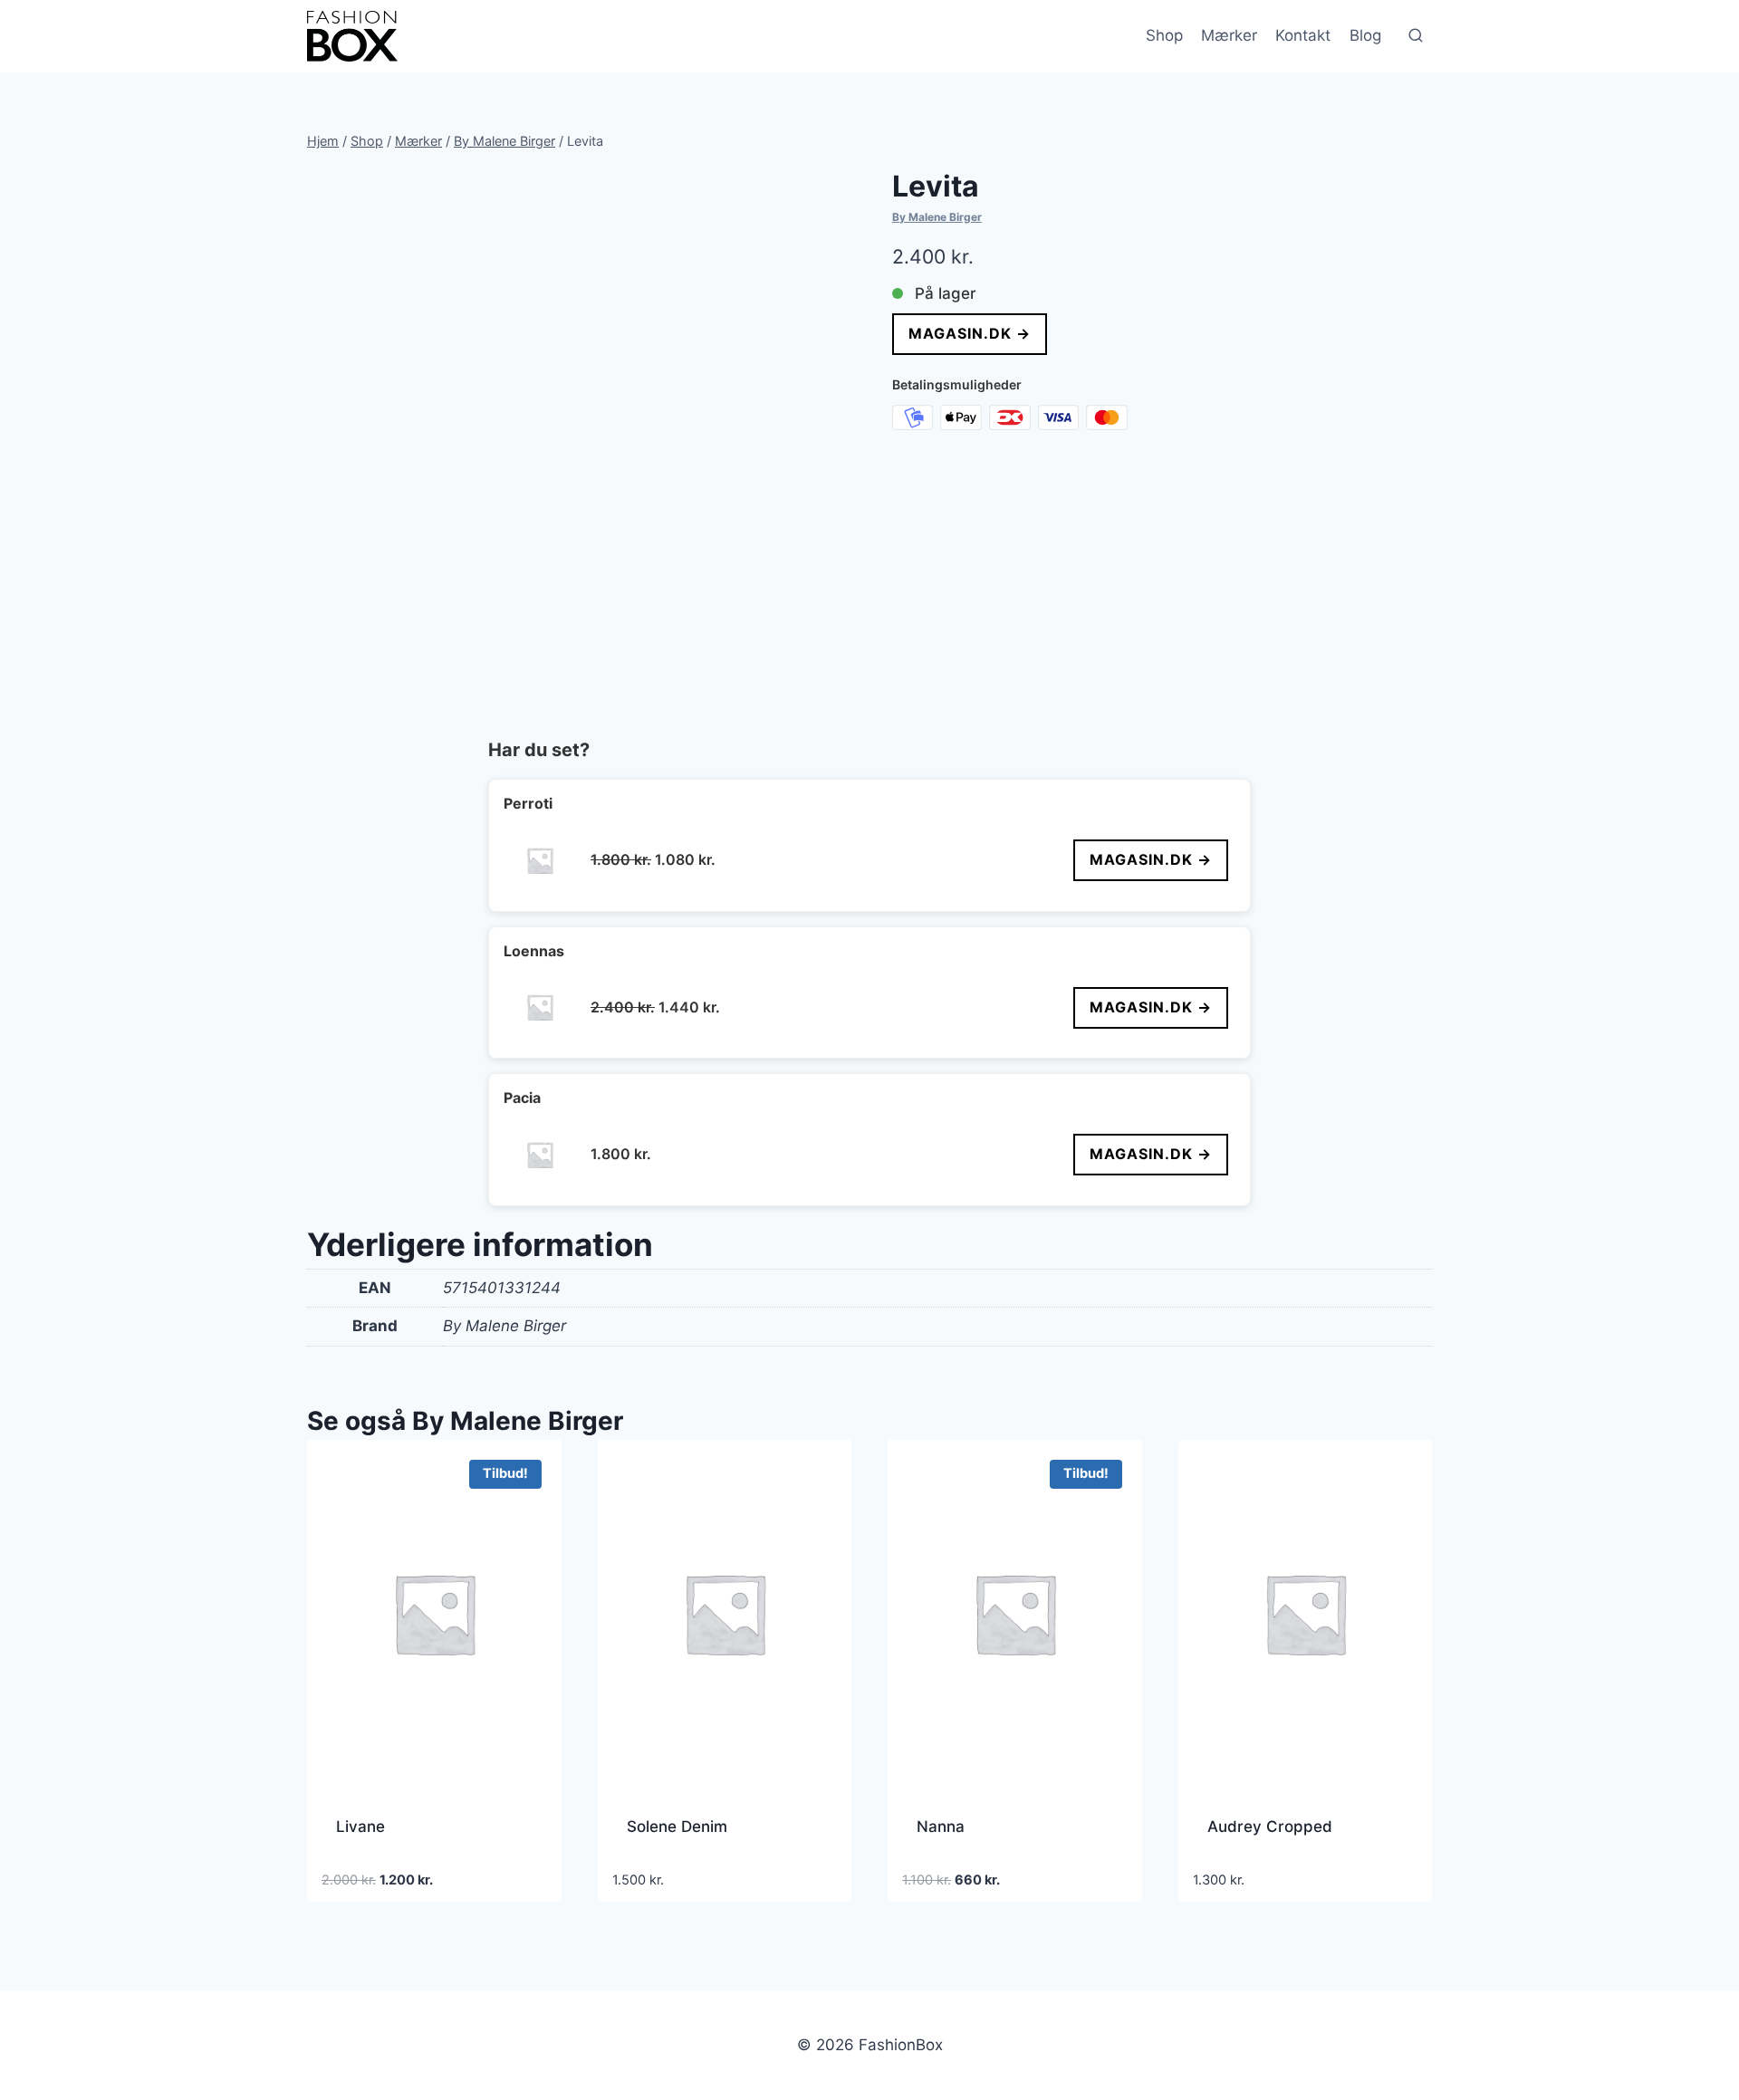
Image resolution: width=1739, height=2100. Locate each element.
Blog (1365, 35)
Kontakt (1303, 35)
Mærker (1229, 35)
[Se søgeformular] (1416, 36)
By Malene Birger (937, 217)
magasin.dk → (970, 333)
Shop (1164, 35)
